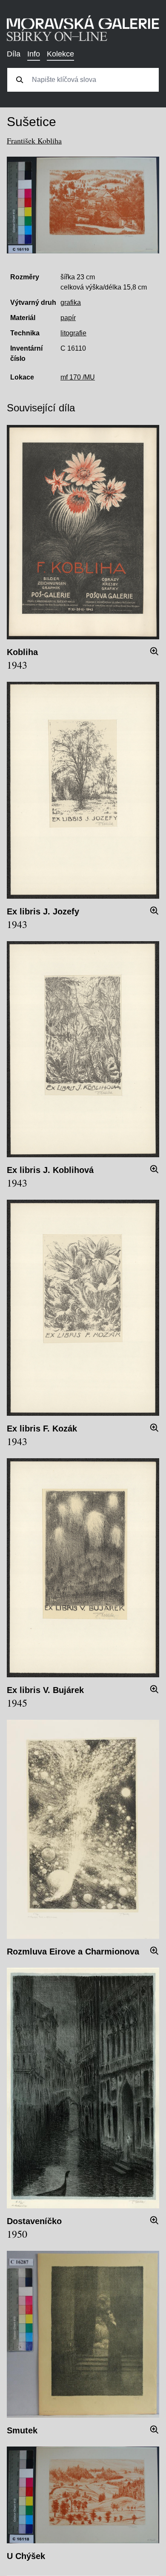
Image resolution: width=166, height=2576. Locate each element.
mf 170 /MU (78, 377)
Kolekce (60, 54)
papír (68, 318)
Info (34, 54)
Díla (14, 54)
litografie (73, 333)
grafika (71, 302)
